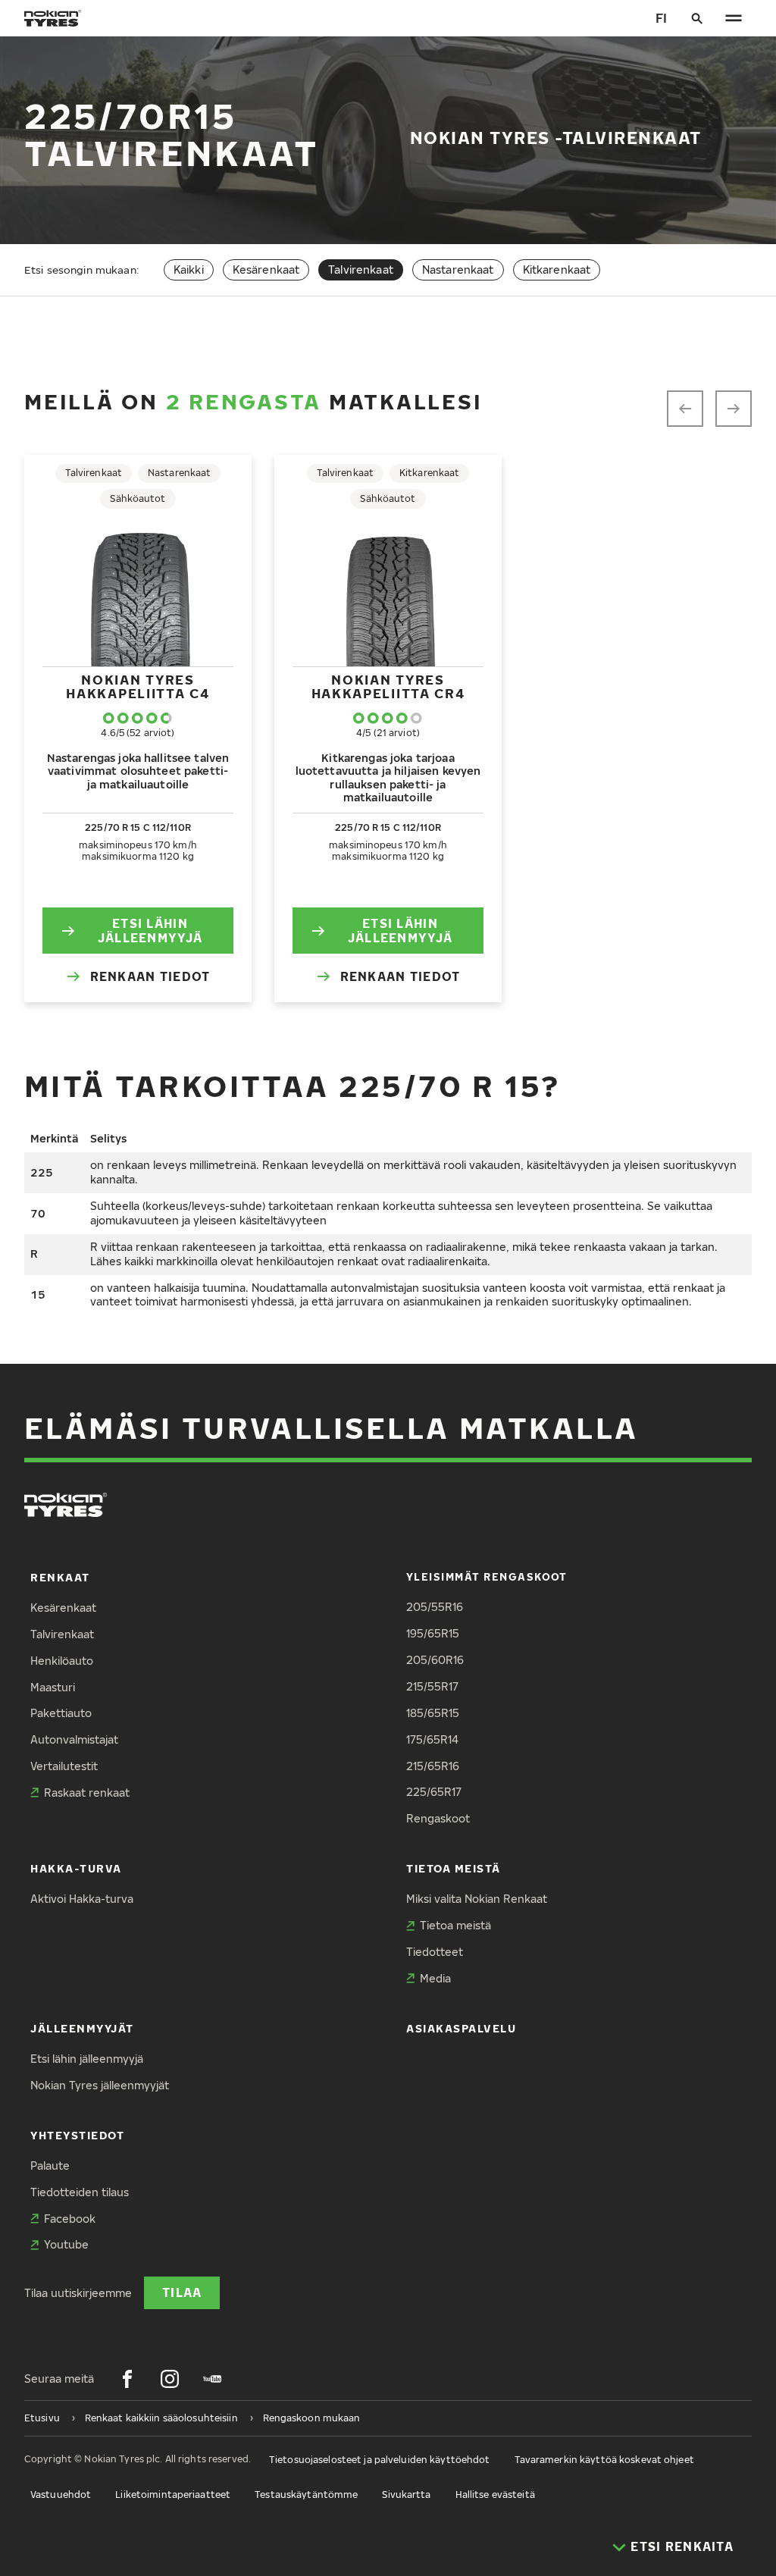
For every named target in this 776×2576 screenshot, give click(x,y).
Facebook (70, 2219)
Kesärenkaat (266, 270)
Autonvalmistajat (74, 1739)
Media (435, 1978)
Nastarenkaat (458, 270)
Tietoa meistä (454, 1868)
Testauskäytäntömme (306, 2495)
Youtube (66, 2244)
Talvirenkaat (62, 1634)
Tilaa (182, 2292)
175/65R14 (432, 1739)
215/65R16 (433, 1766)
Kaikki (189, 270)
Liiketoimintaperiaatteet (173, 2495)
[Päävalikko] (734, 18)
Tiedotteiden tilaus (80, 2192)
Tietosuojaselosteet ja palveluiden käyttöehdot (380, 2460)
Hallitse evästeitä (495, 2495)
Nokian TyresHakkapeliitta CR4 (388, 686)
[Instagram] (170, 2379)
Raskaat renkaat (87, 1793)
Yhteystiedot (77, 2135)
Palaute (50, 2165)
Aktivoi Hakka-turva (82, 1899)
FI (661, 18)
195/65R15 (433, 1633)
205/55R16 (435, 1607)
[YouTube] (212, 2379)
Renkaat (60, 1577)
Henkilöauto (62, 1661)
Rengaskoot (438, 1818)
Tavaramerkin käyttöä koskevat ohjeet (604, 2460)
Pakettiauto (61, 1713)
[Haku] (697, 18)
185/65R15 (433, 1713)
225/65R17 (434, 1792)
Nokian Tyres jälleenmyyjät (100, 2085)
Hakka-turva (76, 1868)
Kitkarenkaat (557, 270)
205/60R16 (435, 1660)
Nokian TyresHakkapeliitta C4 (138, 686)
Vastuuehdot (61, 2495)
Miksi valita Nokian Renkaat (477, 1899)
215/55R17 (432, 1686)
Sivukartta (406, 2495)
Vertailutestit (64, 1766)
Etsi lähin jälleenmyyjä (150, 930)
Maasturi (53, 1687)
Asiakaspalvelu (462, 2028)
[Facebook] (127, 2379)
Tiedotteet (435, 1952)
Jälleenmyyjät (82, 2028)
